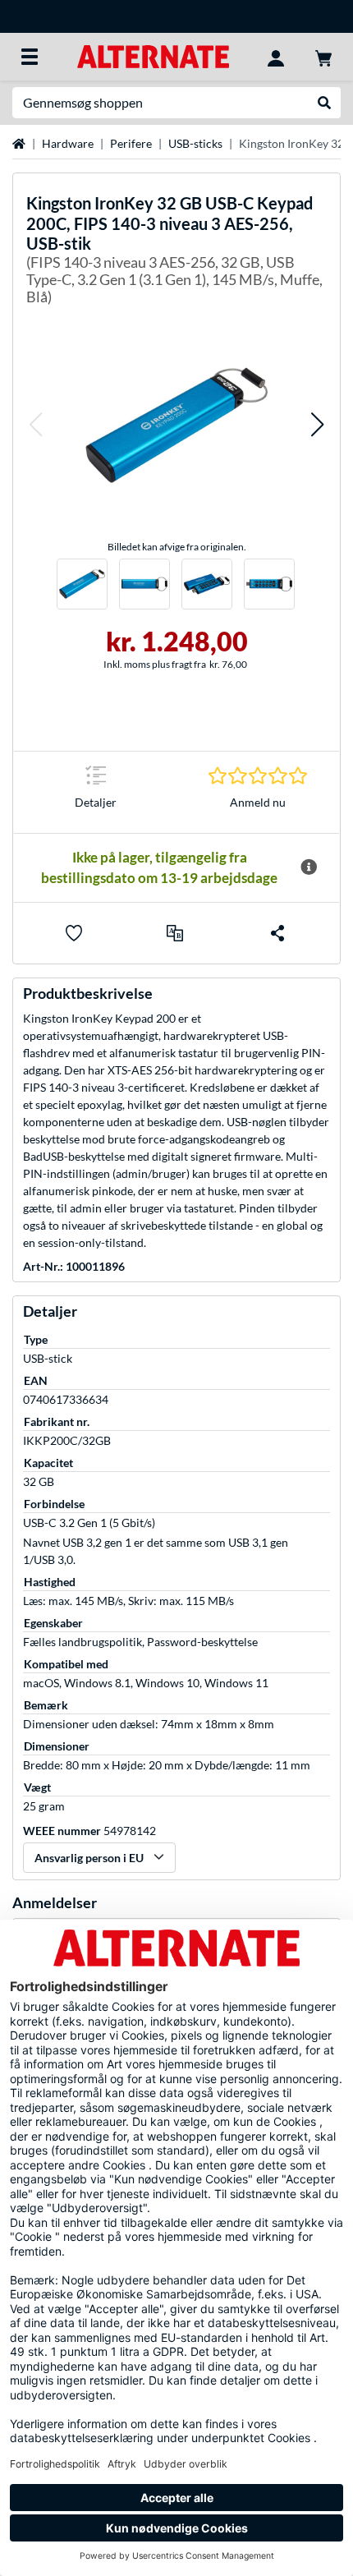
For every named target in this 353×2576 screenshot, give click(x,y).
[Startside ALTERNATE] (153, 55)
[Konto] (276, 57)
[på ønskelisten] (74, 933)
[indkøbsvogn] (323, 57)
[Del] (277, 933)
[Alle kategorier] (30, 57)
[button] (35, 425)
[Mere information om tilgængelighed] (309, 867)
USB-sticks (195, 143)
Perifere (131, 143)
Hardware (68, 143)
